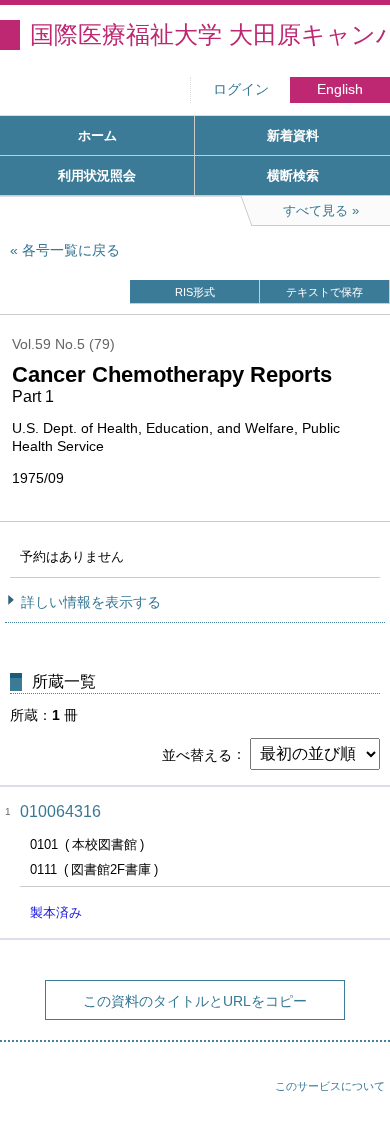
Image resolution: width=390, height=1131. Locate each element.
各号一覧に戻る (71, 250)
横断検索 (293, 175)
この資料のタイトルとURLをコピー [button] (195, 1001)
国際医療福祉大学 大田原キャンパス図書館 (210, 34)
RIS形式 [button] (195, 292)
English (340, 89)
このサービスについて (330, 1086)
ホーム (97, 135)
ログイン (241, 89)
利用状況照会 (97, 175)
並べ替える (197, 754)
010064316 (60, 811)
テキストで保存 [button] (324, 292)
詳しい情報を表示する (91, 602)
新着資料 (293, 135)
